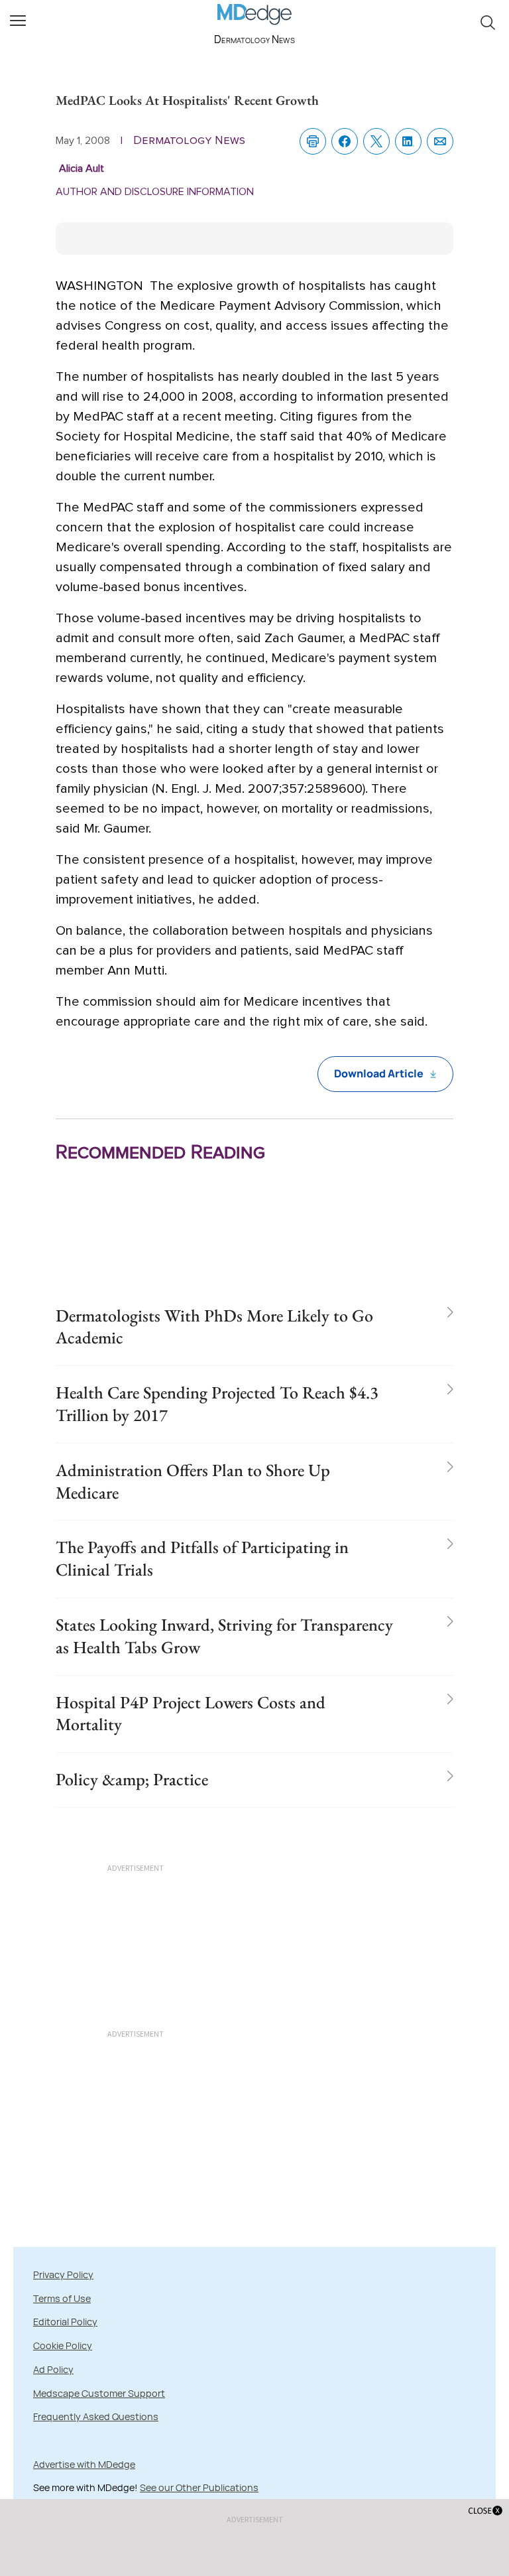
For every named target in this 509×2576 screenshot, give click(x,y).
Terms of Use (62, 2298)
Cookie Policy (63, 2345)
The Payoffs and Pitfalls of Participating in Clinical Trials (202, 1558)
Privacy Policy (63, 2274)
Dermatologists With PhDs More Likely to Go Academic (214, 1327)
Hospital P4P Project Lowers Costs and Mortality (191, 1714)
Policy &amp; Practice (132, 1779)
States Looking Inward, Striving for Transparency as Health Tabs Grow (224, 1636)
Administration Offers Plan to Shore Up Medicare (193, 1481)
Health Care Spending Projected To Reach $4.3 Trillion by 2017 (217, 1404)
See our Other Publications (199, 2487)
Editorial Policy (65, 2322)
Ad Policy (53, 2369)
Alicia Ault (82, 169)
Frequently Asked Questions (96, 2416)
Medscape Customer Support (99, 2393)
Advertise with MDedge (84, 2464)
